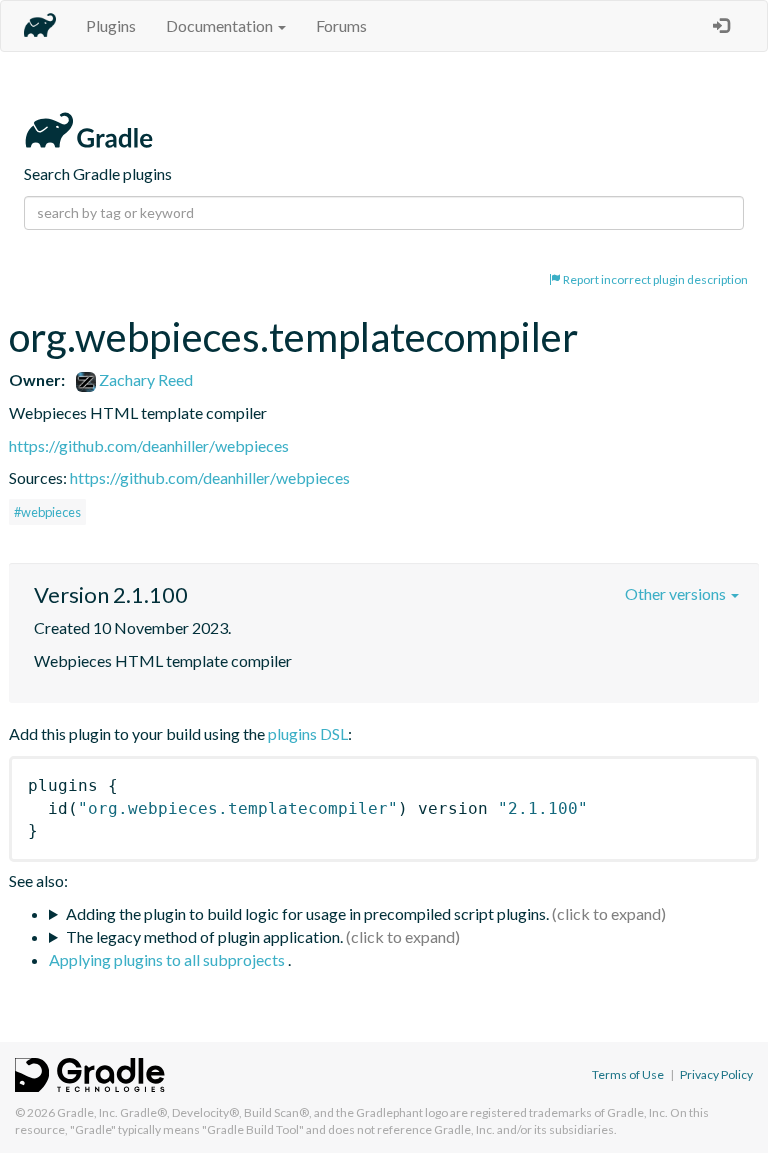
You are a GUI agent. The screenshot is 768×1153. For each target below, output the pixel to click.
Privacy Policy (716, 1074)
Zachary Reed (144, 379)
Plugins (111, 25)
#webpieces (47, 512)
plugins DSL (308, 733)
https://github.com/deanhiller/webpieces (149, 445)
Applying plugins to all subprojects (168, 959)
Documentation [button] (221, 25)
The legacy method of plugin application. (204, 936)
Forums (341, 25)
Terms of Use (628, 1074)
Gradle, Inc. (87, 1112)
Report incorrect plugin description (654, 279)
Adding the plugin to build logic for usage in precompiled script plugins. (307, 913)
